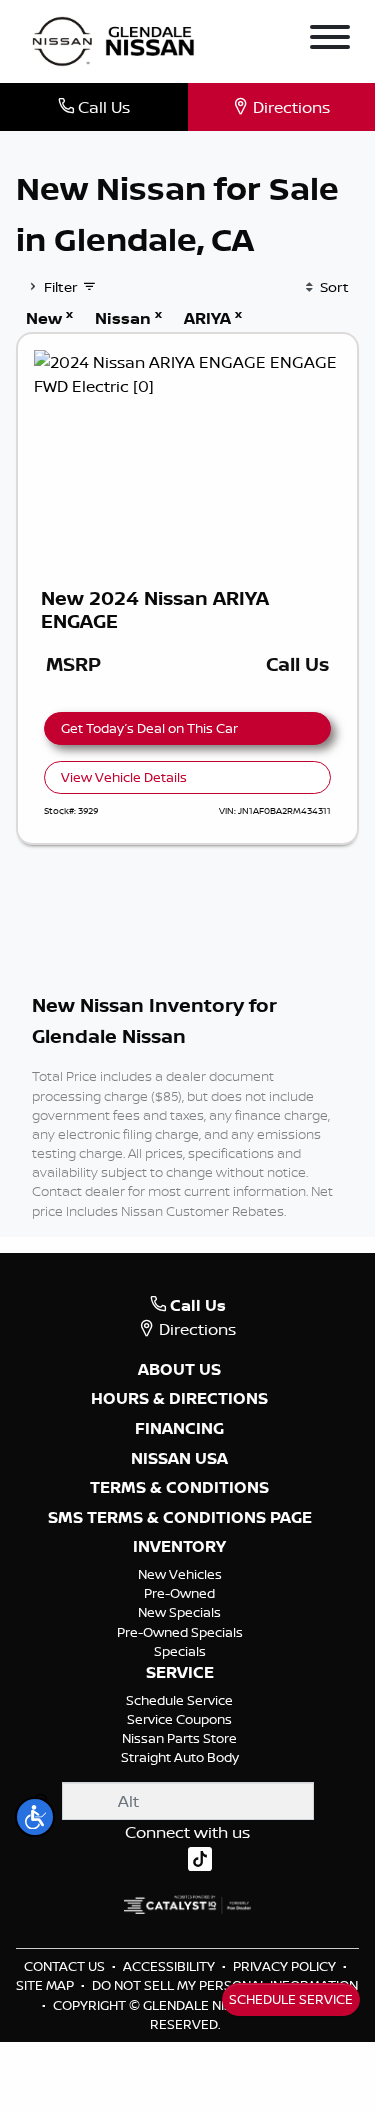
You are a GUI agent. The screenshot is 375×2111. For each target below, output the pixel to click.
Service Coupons (179, 1719)
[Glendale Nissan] (117, 40)
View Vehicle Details (124, 777)
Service (180, 1673)
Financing (179, 1429)
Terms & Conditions (179, 1488)
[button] (35, 1817)
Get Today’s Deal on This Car (149, 728)
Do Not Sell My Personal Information (225, 1985)
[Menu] (330, 40)
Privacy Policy (286, 1966)
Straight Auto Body (180, 1757)
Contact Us (66, 1966)
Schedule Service (179, 1700)
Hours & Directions (179, 1399)
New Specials (179, 1612)
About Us (179, 1370)
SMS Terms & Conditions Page (180, 1518)
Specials (180, 1651)
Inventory (179, 1547)
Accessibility (170, 1966)
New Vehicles (180, 1574)
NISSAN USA (179, 1459)
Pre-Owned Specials (180, 1632)
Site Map (46, 1985)
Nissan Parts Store (179, 1738)
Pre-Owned (179, 1593)
